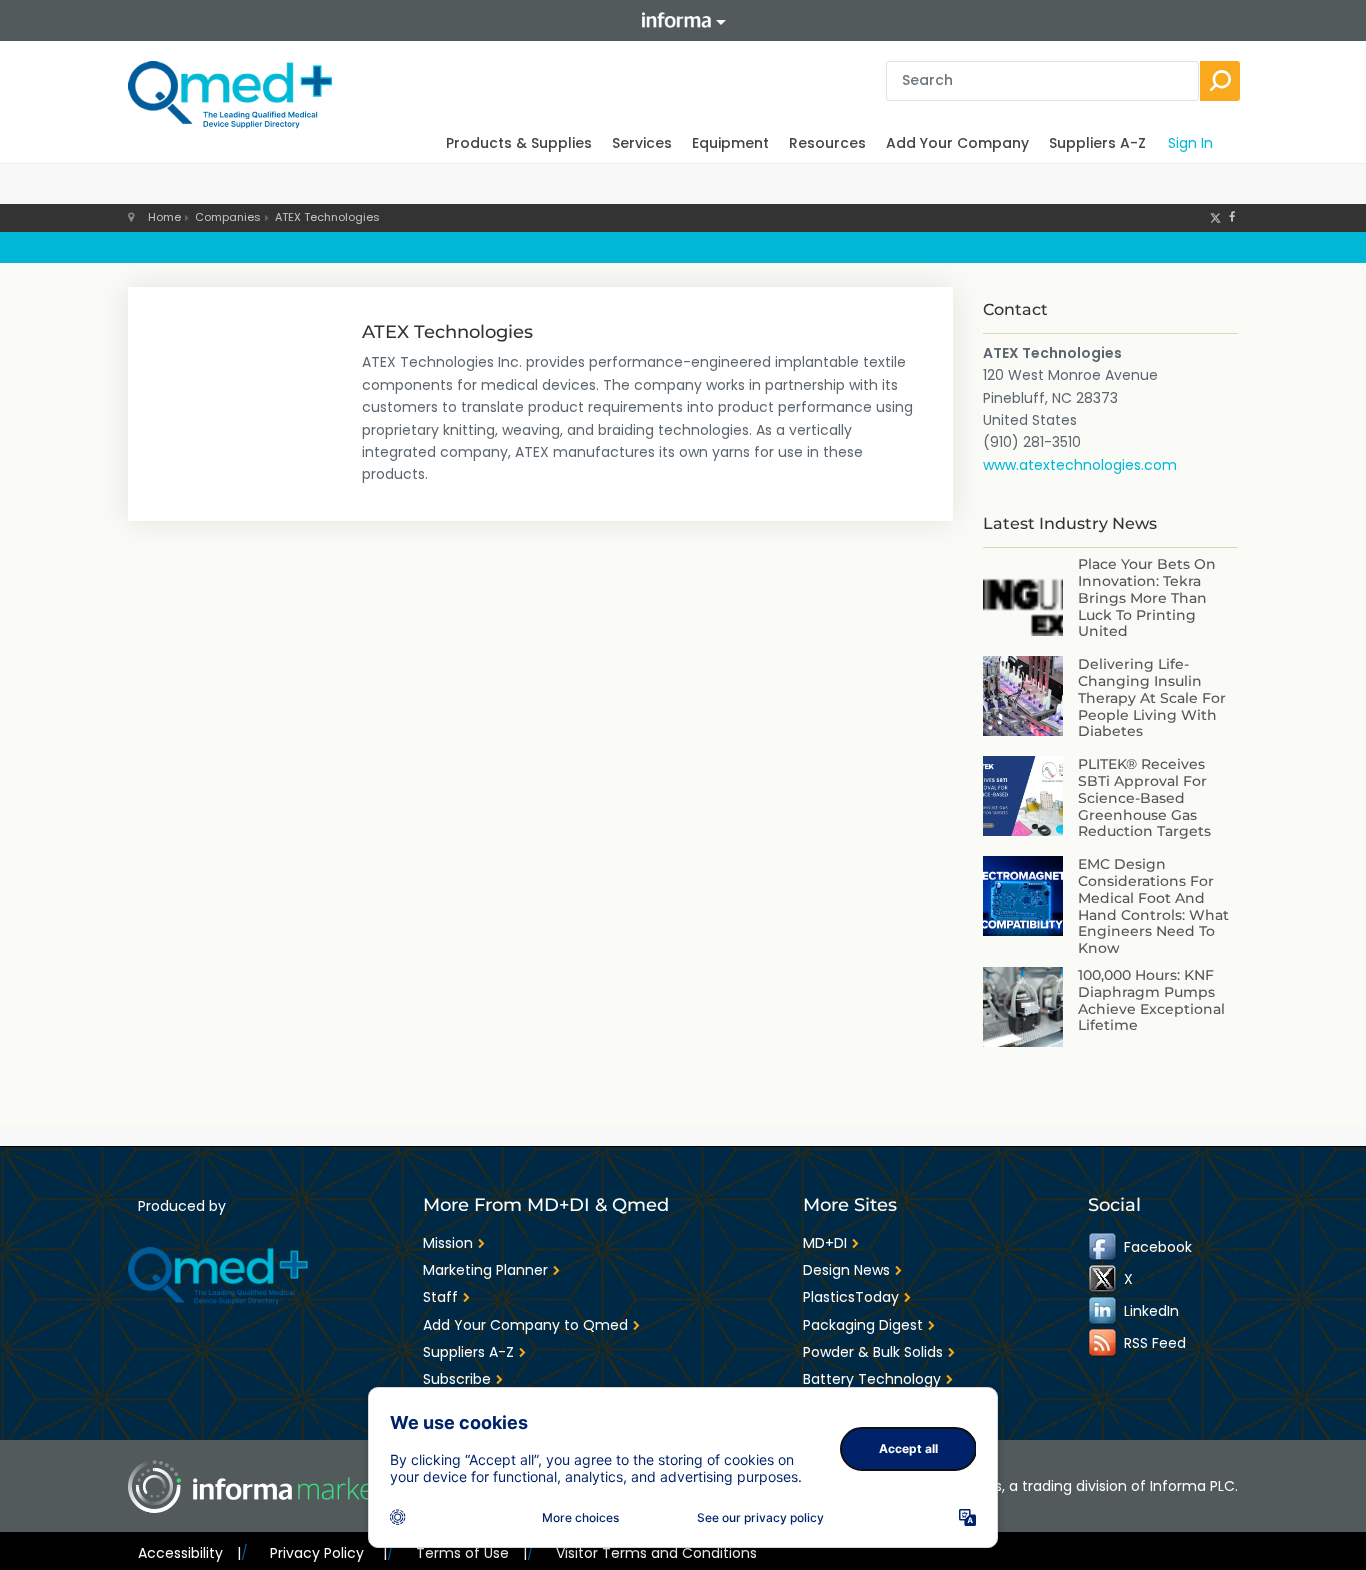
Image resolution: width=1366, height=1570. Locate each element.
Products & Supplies (519, 143)
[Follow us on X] (1215, 217)
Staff (440, 1297)
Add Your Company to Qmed (525, 1325)
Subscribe (457, 1379)
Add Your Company (957, 143)
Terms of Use (471, 1553)
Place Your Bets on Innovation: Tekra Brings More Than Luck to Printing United (1147, 597)
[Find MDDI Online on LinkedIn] (1104, 1310)
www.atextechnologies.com (1080, 465)
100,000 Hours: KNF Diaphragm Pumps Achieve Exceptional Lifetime (1151, 1000)
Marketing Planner (485, 1270)
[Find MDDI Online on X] (1104, 1278)
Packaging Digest (863, 1325)
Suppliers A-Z (1097, 143)
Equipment (730, 143)
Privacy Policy (328, 1553)
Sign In (1190, 143)
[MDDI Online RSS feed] (1104, 1342)
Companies (228, 217)
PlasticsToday (851, 1297)
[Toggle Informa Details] (683, 20)
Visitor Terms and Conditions (656, 1553)
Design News (846, 1270)
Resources (827, 143)
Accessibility (189, 1553)
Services (642, 143)
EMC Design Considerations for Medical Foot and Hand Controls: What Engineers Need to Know (1153, 906)
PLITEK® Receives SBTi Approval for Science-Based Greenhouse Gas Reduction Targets (1144, 797)
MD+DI (825, 1243)
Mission (448, 1243)
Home (164, 217)
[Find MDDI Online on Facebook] (1104, 1246)
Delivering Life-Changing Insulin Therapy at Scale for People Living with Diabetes (1152, 697)
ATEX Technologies (327, 217)
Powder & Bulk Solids (873, 1352)
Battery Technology (872, 1379)
